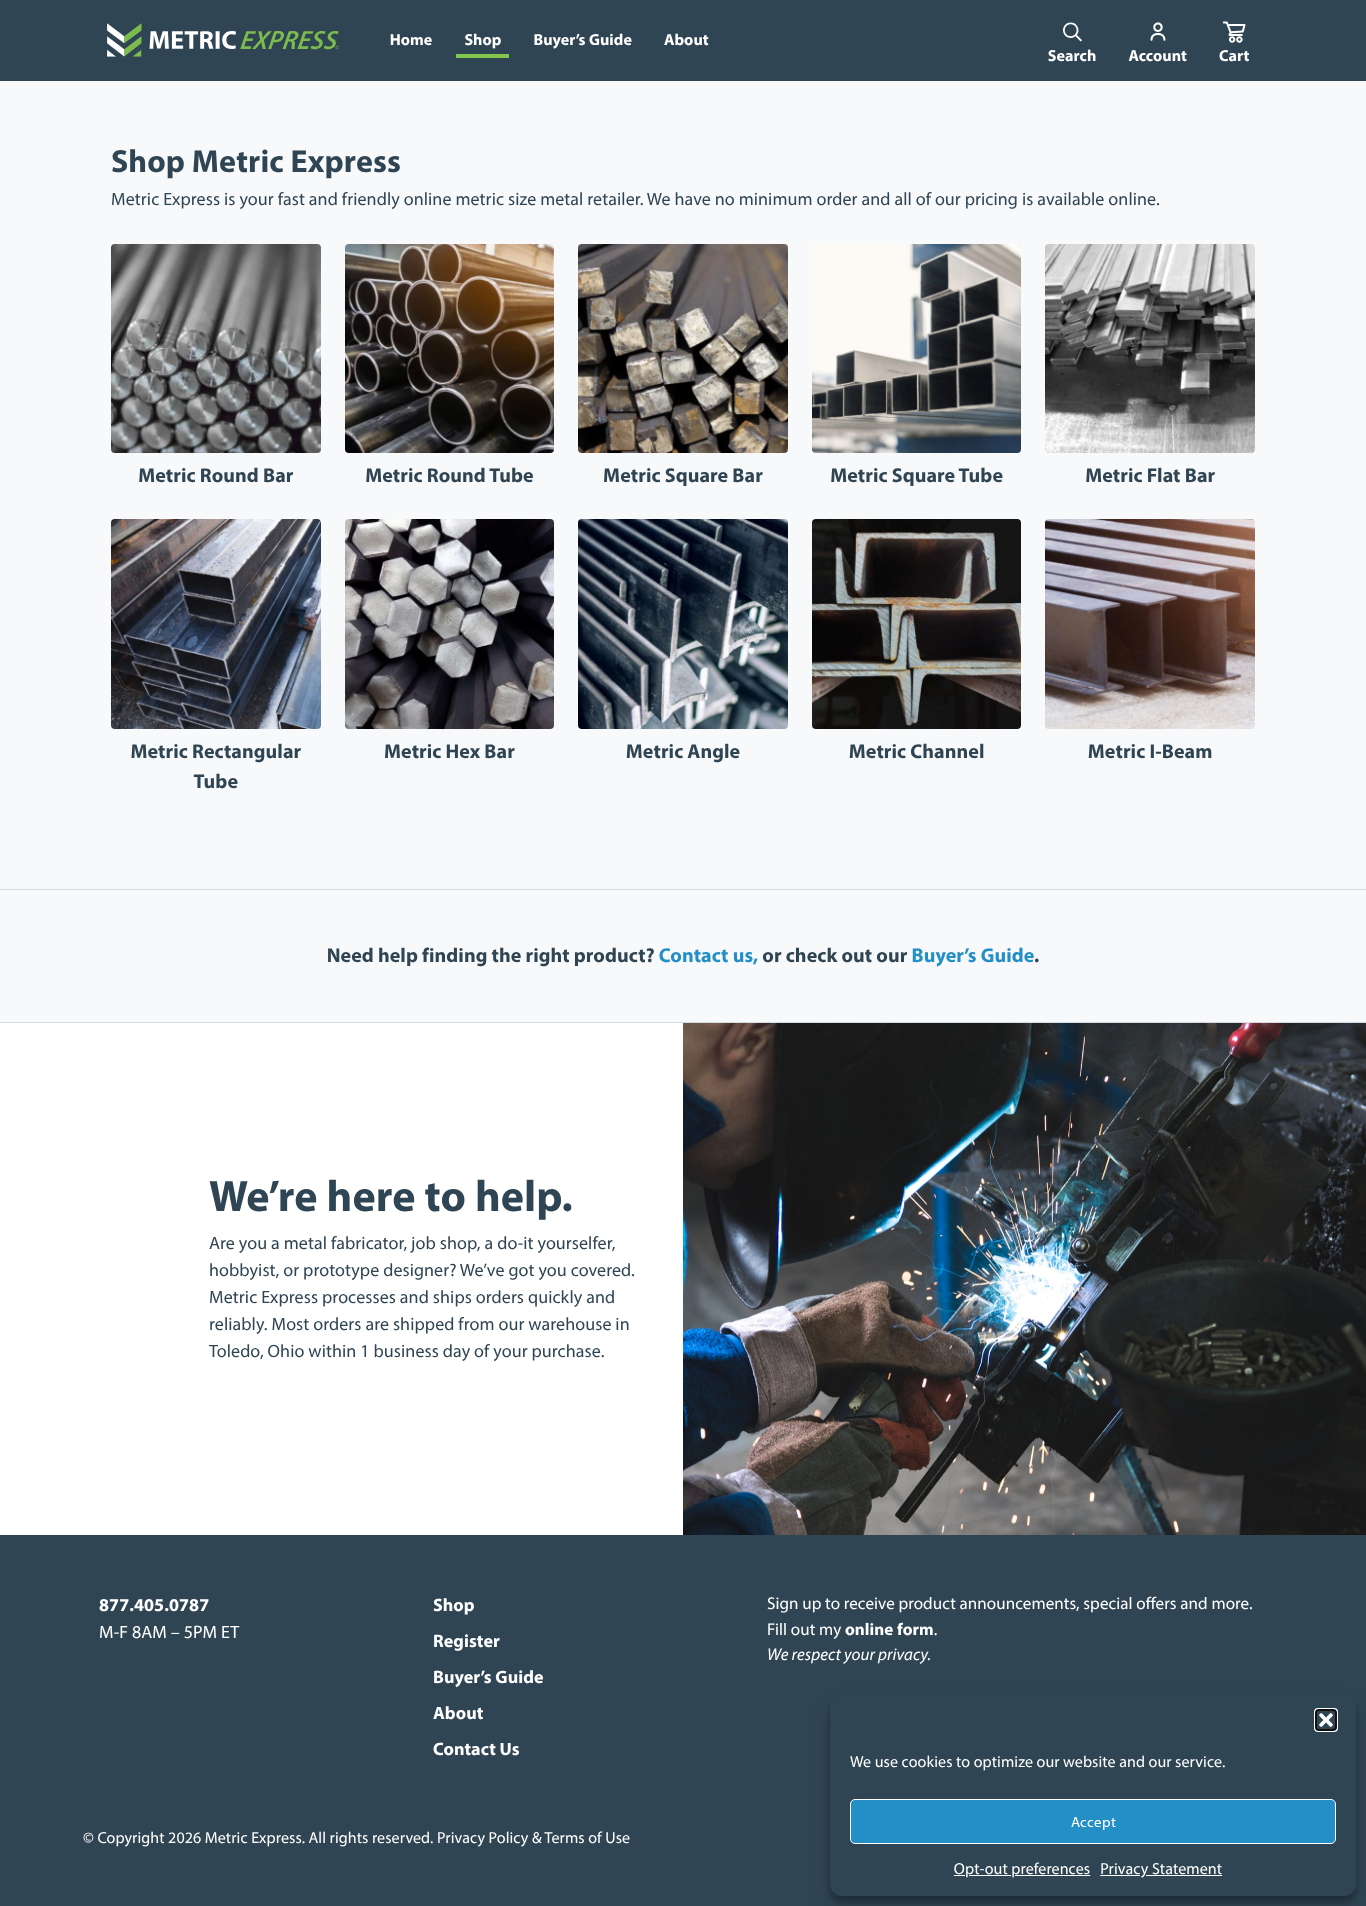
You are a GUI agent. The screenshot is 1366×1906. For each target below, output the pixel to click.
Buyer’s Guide (973, 955)
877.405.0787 (154, 1604)
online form (889, 1629)
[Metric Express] (223, 40)
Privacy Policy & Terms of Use (533, 1838)
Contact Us (476, 1748)
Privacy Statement (1161, 1869)
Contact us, (709, 955)
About (458, 1712)
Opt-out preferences (1022, 1869)
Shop (454, 1604)
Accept (1093, 1821)
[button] (1326, 1720)
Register (466, 1640)
